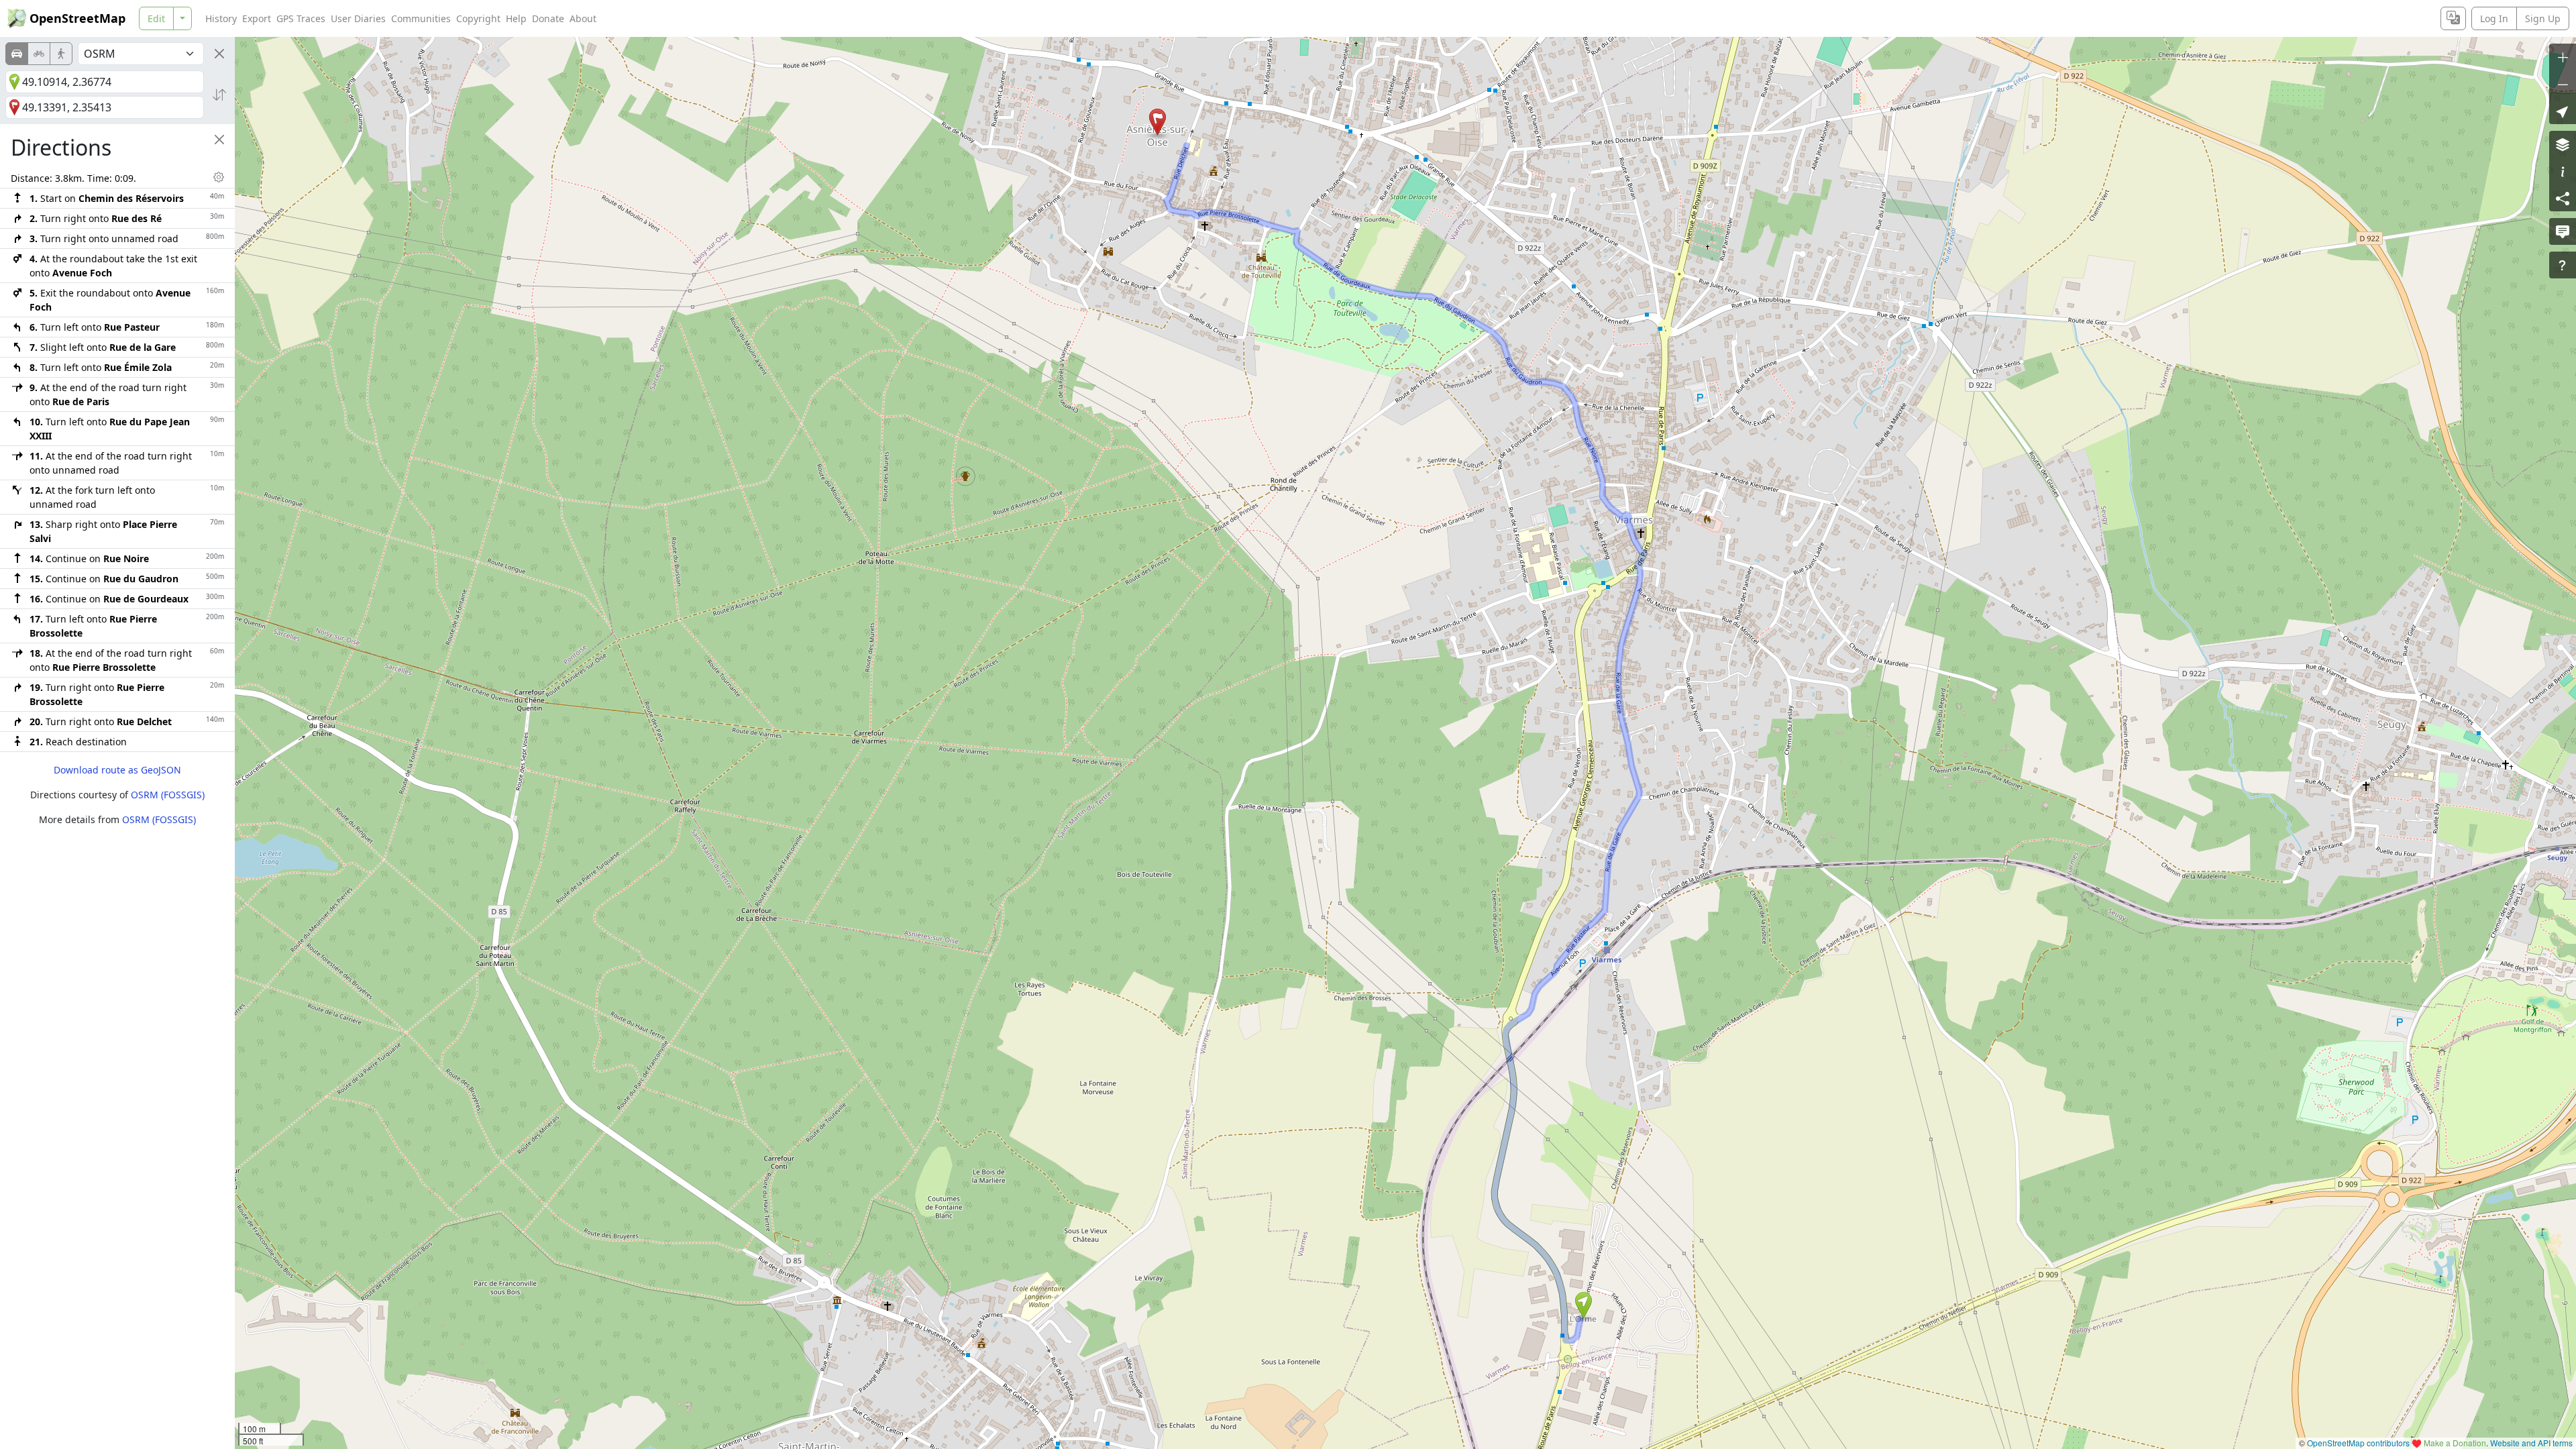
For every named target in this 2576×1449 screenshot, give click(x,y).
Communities (421, 18)
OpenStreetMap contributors (2358, 1443)
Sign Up (2543, 18)
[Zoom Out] (2563, 84)
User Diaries (358, 18)
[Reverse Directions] (219, 95)
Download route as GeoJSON (117, 770)
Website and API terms (2531, 1443)
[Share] (2563, 198)
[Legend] (2563, 171)
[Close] (219, 54)
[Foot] (61, 54)
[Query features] (2563, 265)
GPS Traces (301, 18)
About (583, 18)
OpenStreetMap (77, 18)
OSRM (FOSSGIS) (168, 795)
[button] (1584, 1305)
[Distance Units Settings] (219, 177)
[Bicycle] (39, 54)
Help (516, 18)
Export (257, 18)
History (221, 18)
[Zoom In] (2563, 57)
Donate (548, 18)
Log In (2494, 18)
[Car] (17, 54)
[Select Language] (2453, 18)
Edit (156, 18)
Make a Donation (2455, 1443)
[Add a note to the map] (2563, 231)
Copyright (478, 18)
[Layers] (2563, 144)
